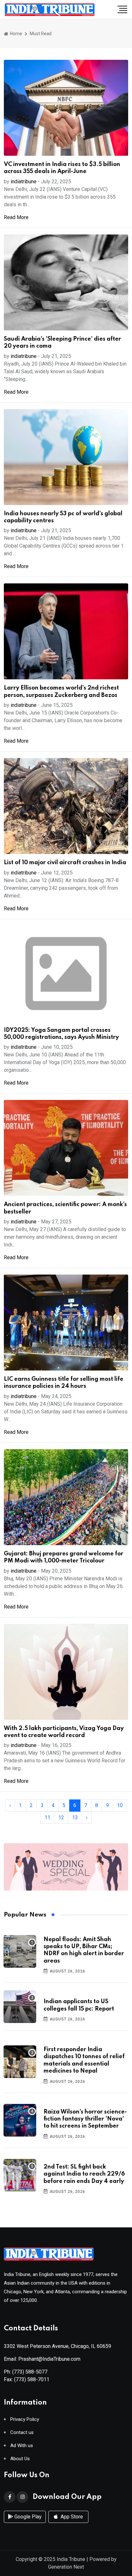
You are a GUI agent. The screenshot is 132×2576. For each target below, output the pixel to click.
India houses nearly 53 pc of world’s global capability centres (63, 517)
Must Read (41, 34)
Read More (16, 217)
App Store (71, 2517)
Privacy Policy (25, 2419)
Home (16, 34)
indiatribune (24, 182)
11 (47, 1817)
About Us (20, 2459)
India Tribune (71, 2559)
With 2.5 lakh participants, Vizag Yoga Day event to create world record (64, 1732)
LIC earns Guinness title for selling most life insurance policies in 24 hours (64, 1383)
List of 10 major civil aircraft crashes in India (65, 863)
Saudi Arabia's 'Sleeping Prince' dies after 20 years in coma (62, 343)
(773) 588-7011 (32, 2379)
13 (75, 1817)
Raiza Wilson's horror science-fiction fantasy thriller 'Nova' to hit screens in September (85, 2119)
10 (120, 1805)
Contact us (22, 2433)
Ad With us (22, 2446)
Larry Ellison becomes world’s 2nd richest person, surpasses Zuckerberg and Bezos (61, 691)
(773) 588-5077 (30, 2372)
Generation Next (66, 2567)
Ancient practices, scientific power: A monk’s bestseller (65, 1208)
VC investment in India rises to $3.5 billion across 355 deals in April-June (62, 168)
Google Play (27, 2517)
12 (61, 1817)
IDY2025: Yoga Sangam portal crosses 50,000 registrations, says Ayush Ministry (61, 1034)
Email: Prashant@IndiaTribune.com (42, 2359)
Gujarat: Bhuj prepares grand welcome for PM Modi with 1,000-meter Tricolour (64, 1557)
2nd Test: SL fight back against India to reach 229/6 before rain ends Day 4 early (84, 2174)
